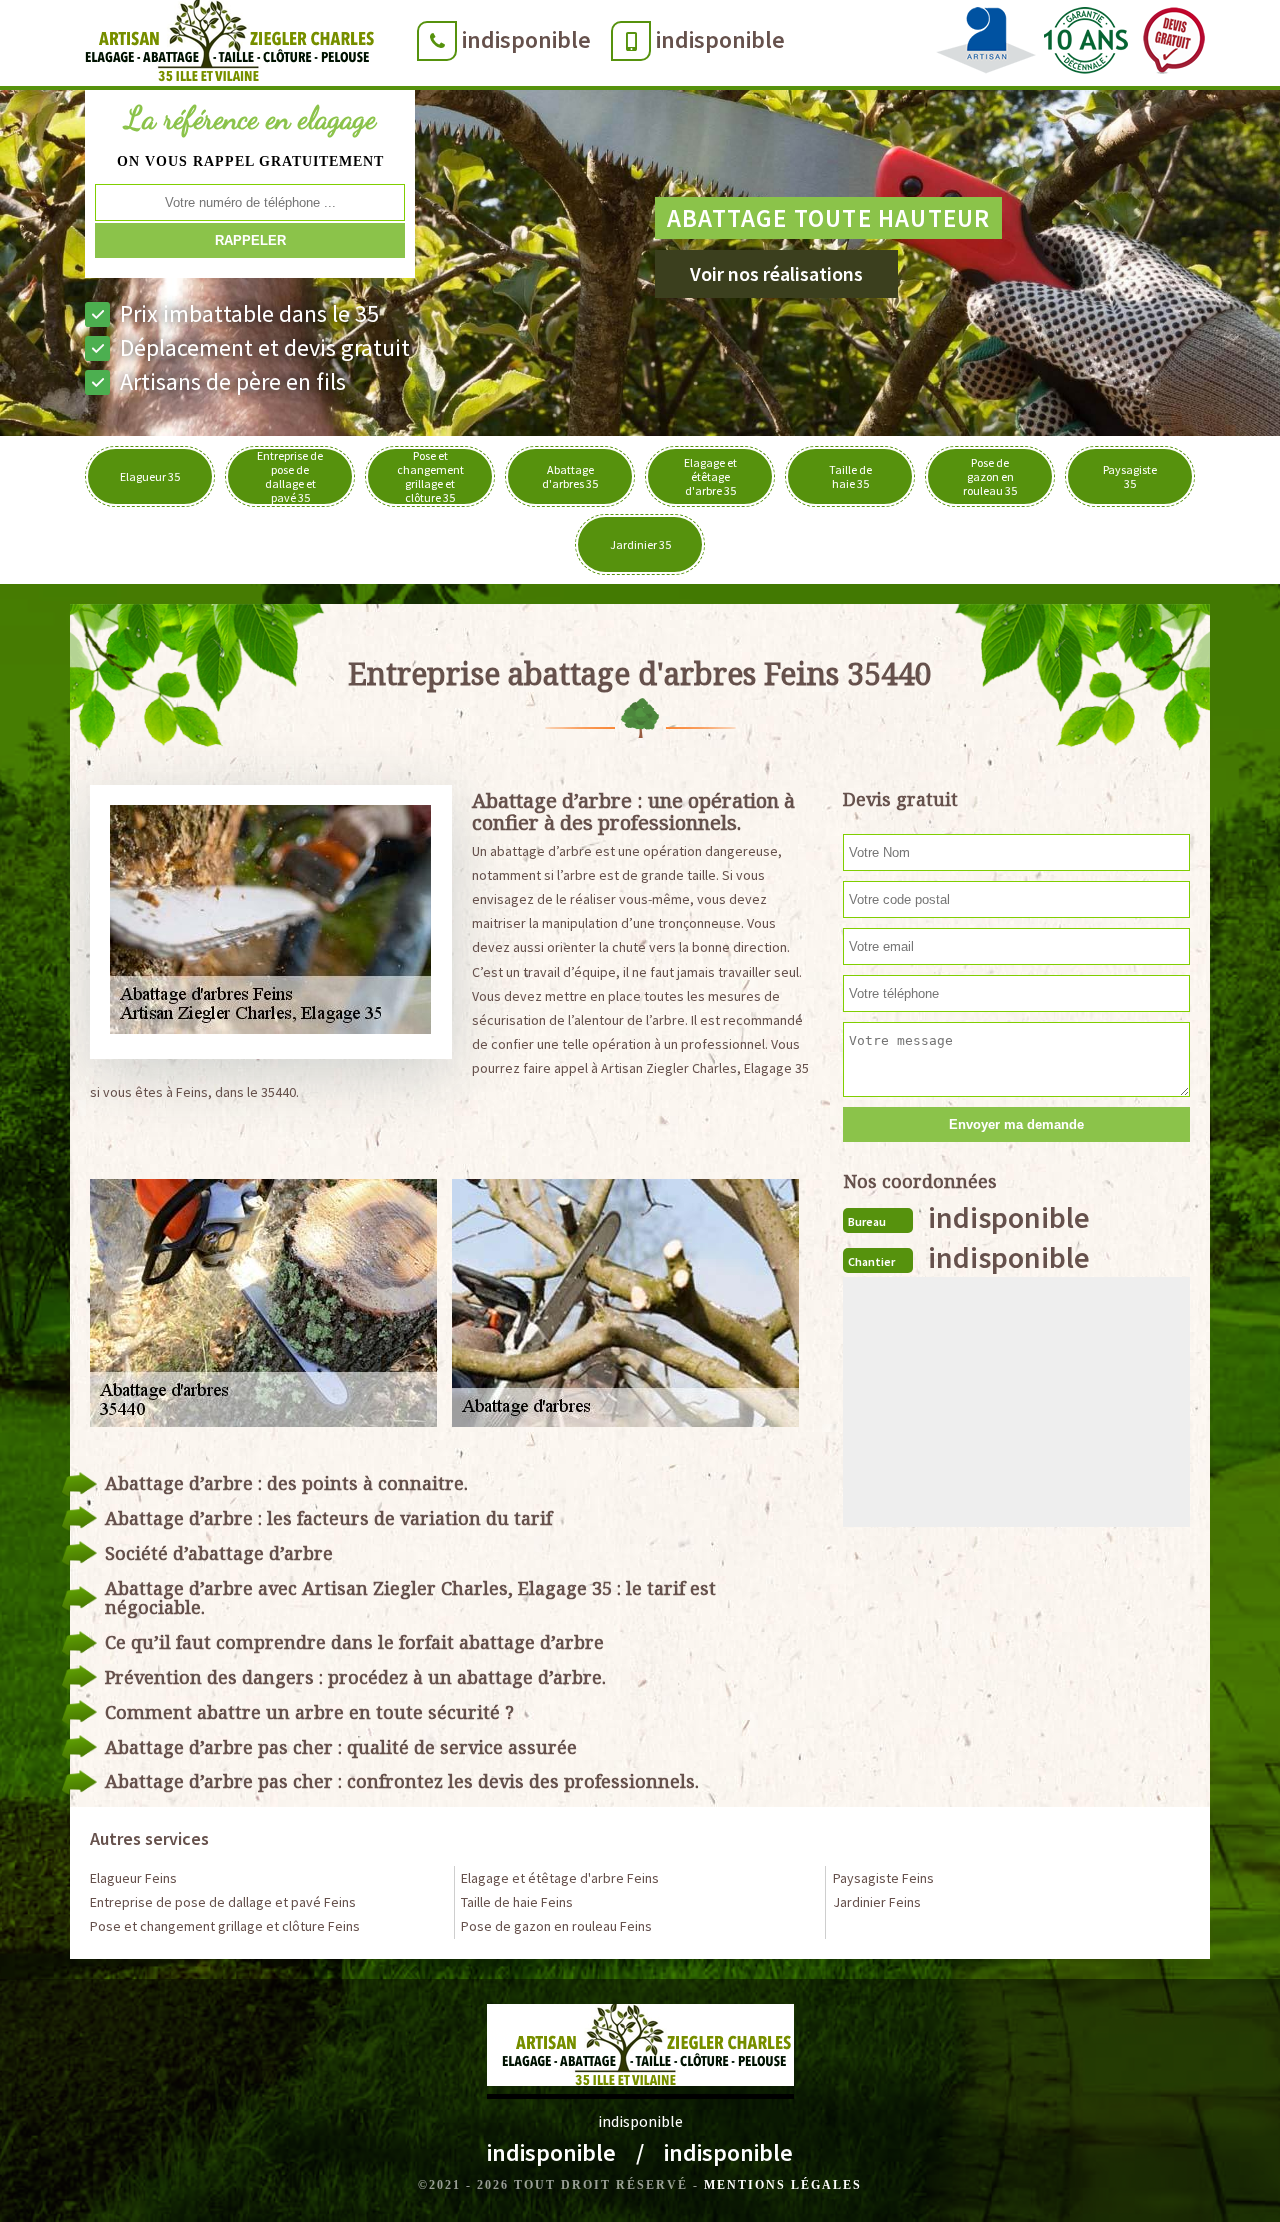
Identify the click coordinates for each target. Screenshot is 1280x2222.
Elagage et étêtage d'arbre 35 (710, 476)
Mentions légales (783, 2185)
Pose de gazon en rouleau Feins (556, 1926)
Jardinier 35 (640, 544)
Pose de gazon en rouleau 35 (990, 476)
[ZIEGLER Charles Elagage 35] (223, 45)
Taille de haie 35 (850, 476)
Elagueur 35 (150, 476)
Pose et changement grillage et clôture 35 (430, 476)
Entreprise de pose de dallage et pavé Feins (223, 1902)
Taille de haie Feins (517, 1902)
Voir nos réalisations (776, 273)
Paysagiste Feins (883, 1878)
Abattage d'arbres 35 (570, 476)
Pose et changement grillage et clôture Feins (225, 1926)
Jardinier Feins (877, 1902)
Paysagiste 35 (1130, 476)
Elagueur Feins (133, 1878)
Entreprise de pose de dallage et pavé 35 (290, 476)
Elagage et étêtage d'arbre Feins (560, 1878)
